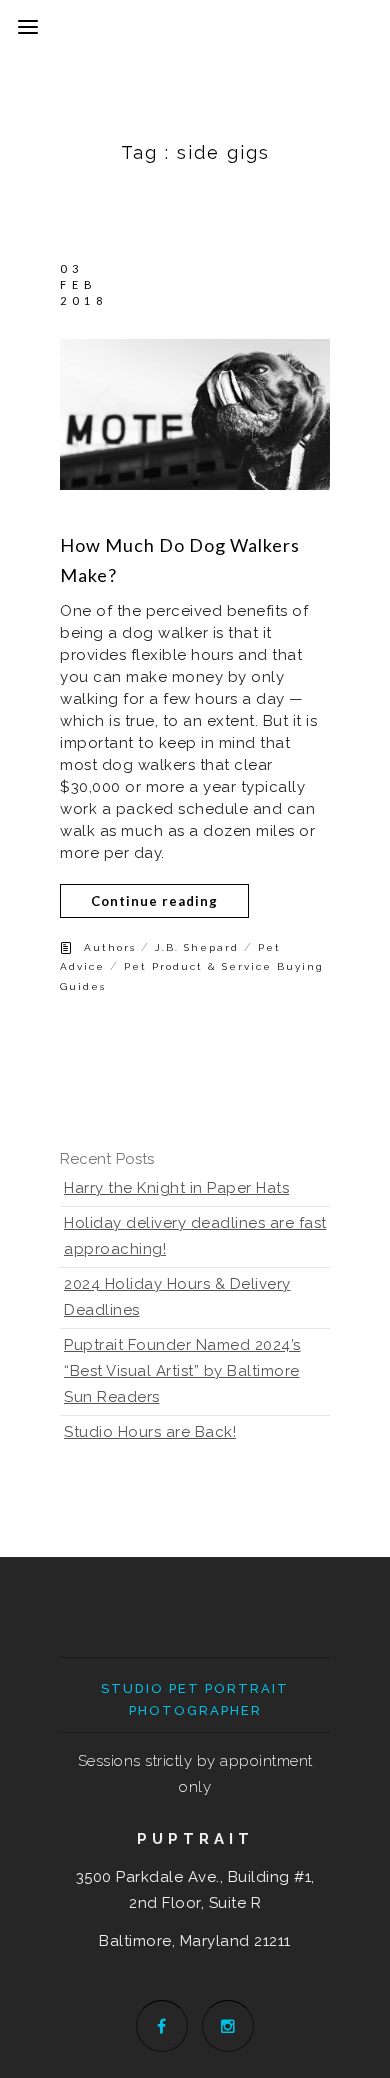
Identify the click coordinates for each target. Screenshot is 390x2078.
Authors (110, 947)
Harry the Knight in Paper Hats (176, 1188)
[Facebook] (162, 2026)
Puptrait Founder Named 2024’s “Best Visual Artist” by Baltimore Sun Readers (182, 1371)
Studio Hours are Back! (150, 1432)
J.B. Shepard (197, 947)
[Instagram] (228, 2026)
